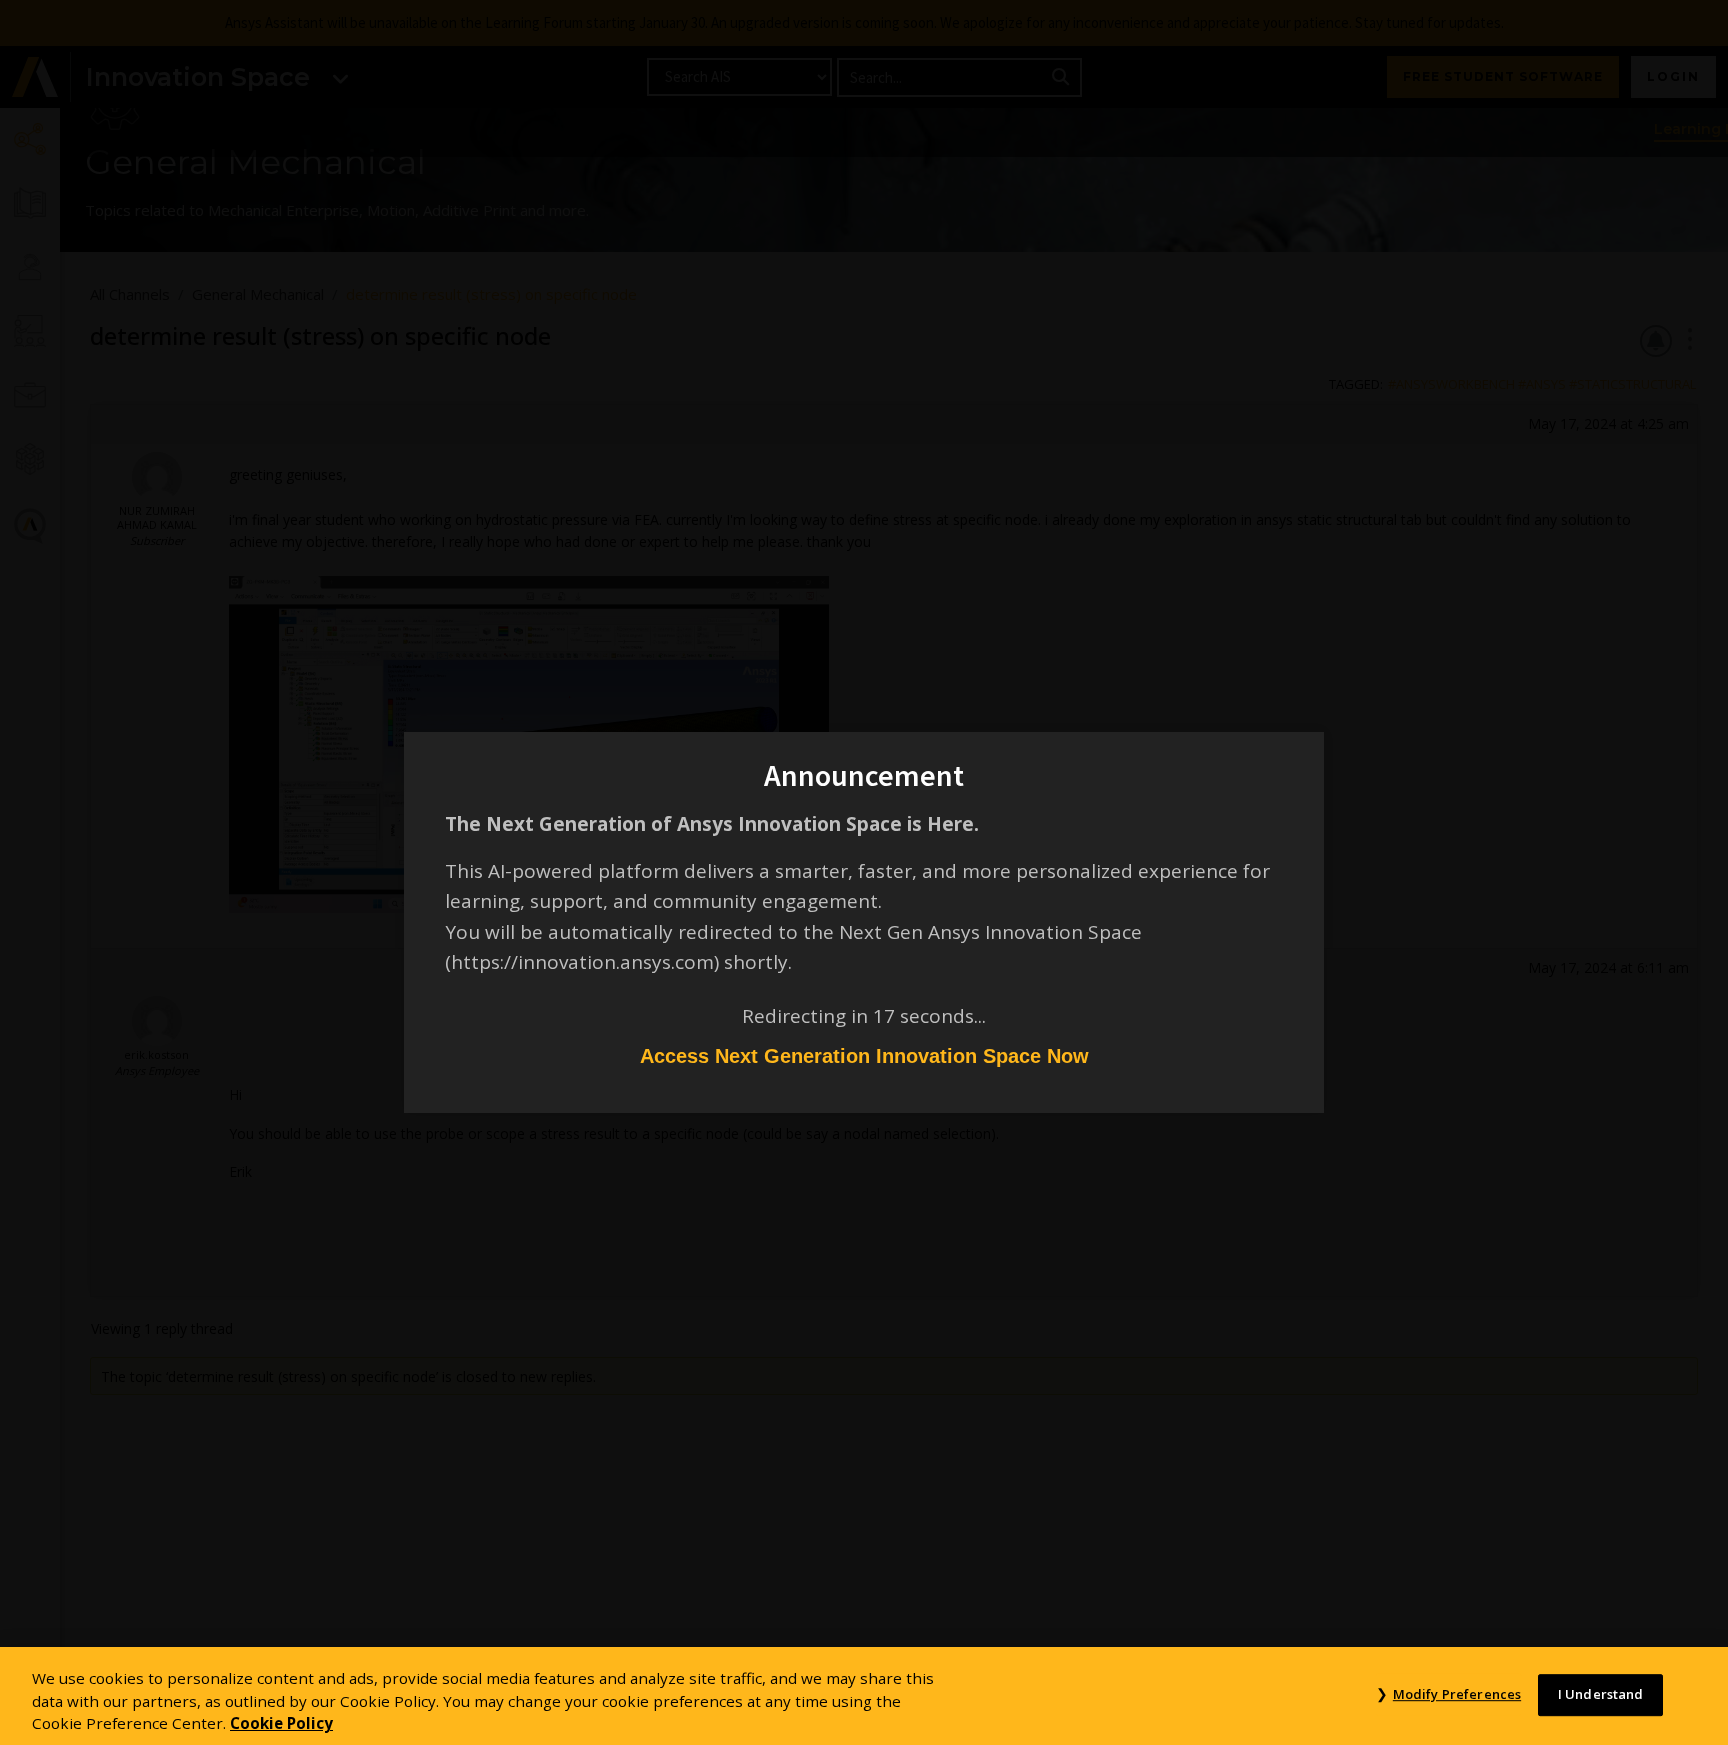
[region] (864, 1696)
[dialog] (864, 872)
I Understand (1601, 1694)
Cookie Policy (281, 1723)
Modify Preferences (1457, 1694)
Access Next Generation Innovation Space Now (864, 1056)
